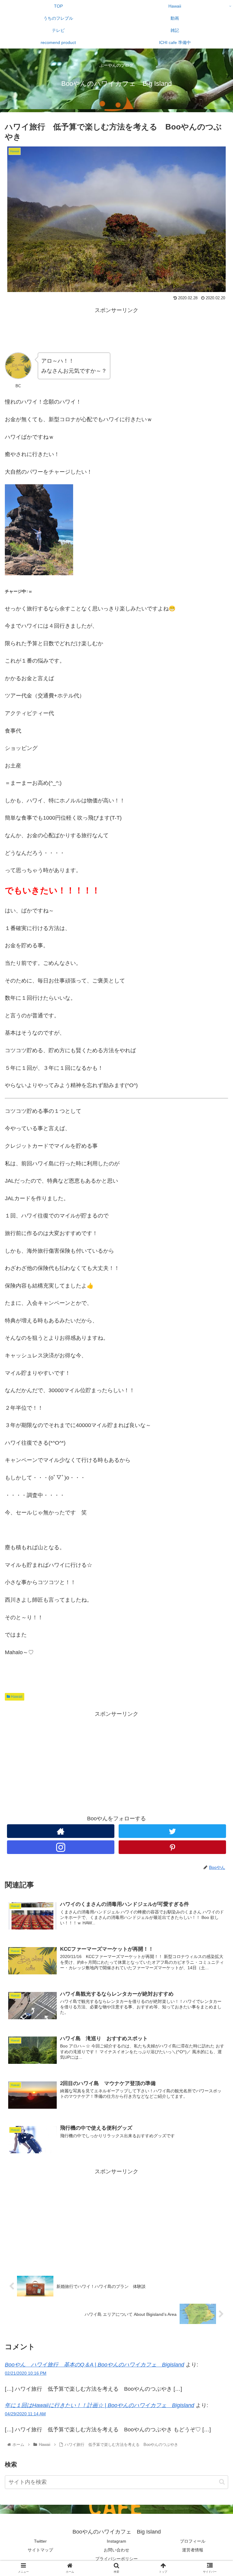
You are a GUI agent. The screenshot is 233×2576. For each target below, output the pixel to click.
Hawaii (16, 1697)
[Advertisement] (116, 329)
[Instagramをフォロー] (61, 1847)
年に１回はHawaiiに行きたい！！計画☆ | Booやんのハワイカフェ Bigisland (100, 2405)
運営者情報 (193, 2550)
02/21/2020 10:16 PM (26, 2373)
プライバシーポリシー (116, 2559)
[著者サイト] (61, 1831)
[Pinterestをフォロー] (172, 1847)
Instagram (116, 2541)
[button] (222, 2482)
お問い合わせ (116, 2550)
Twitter (40, 2541)
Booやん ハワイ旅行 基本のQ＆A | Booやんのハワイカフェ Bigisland (95, 2365)
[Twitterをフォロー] (172, 1831)
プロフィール (193, 2541)
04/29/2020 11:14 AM (25, 2414)
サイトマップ (40, 2550)
